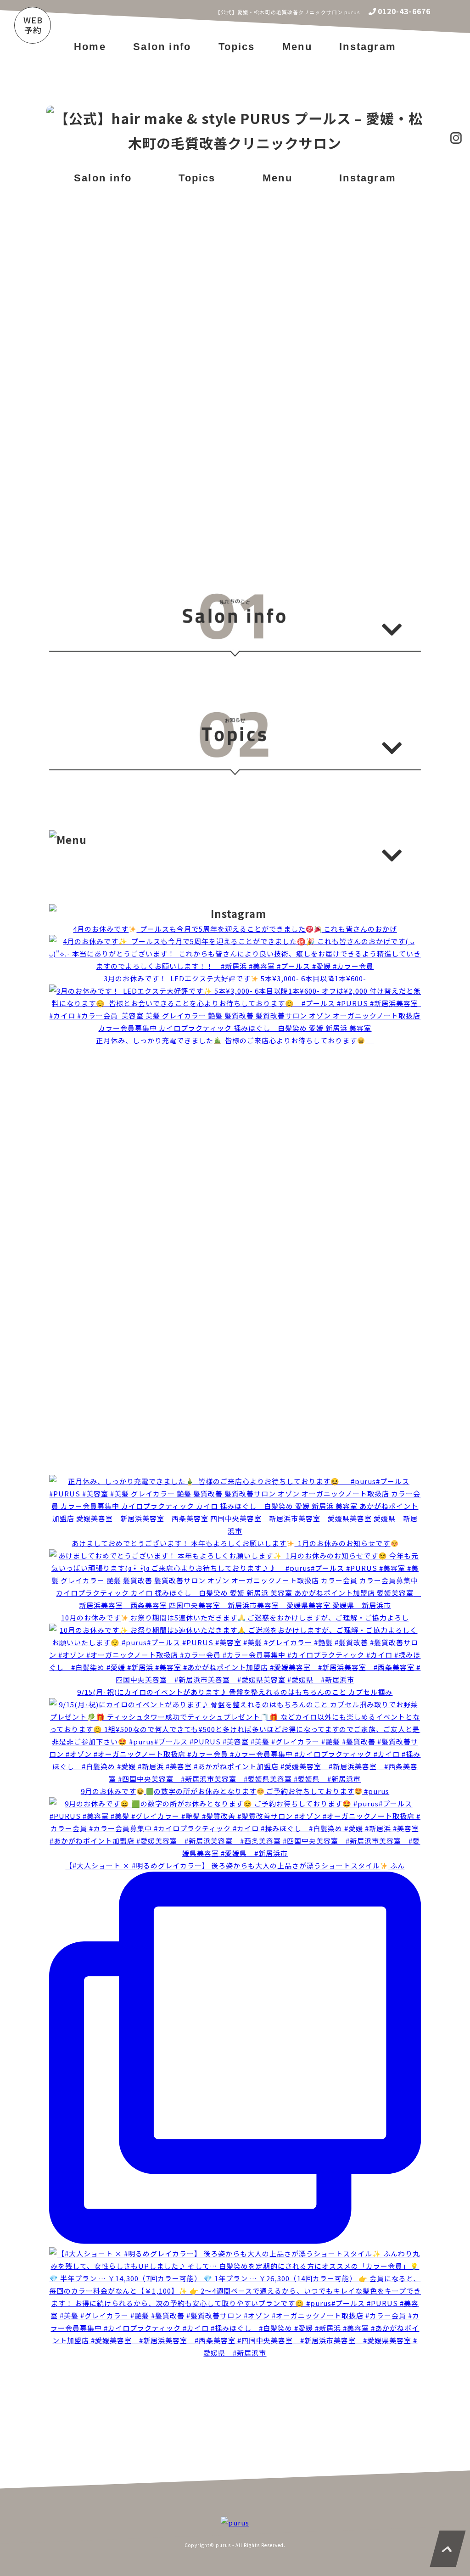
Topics (237, 47)
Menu (297, 47)
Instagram (368, 47)
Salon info (162, 47)
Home (90, 47)
